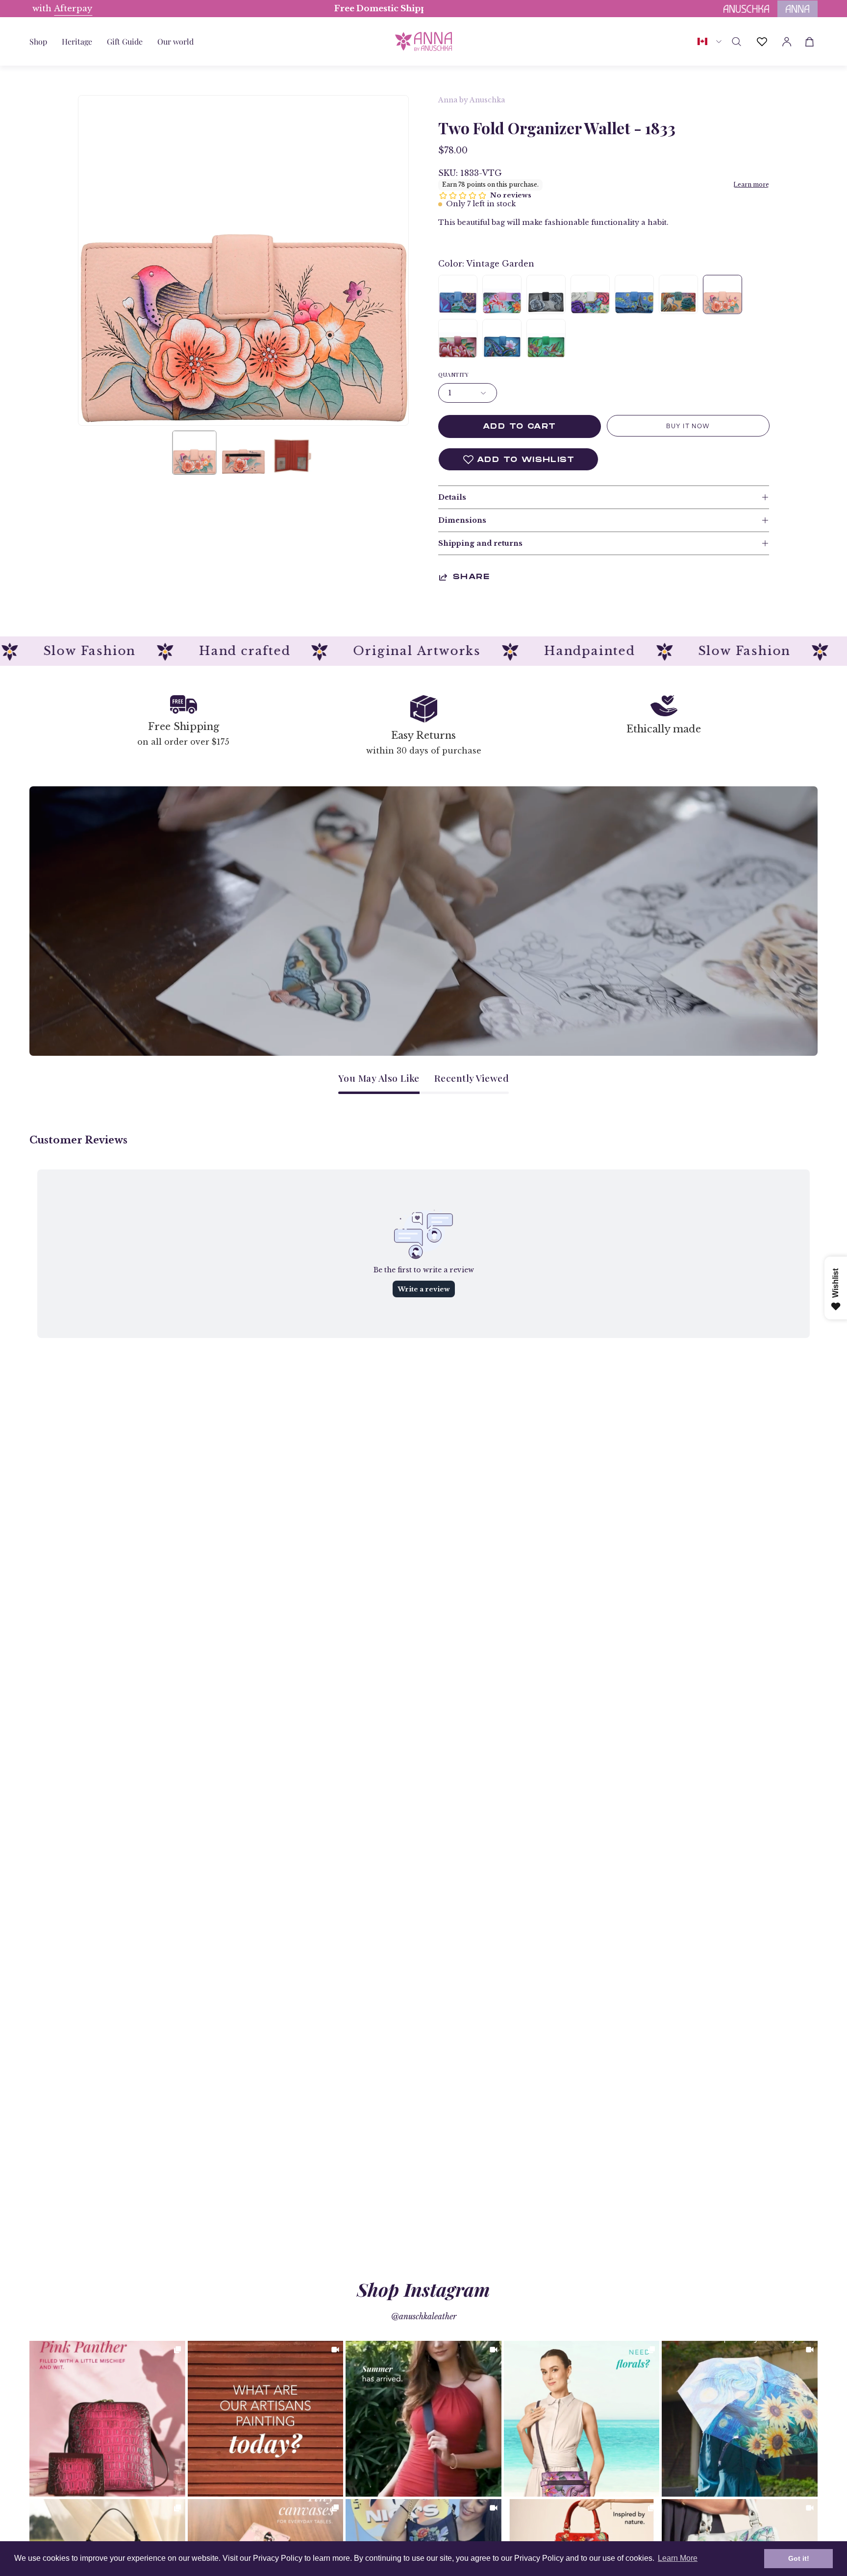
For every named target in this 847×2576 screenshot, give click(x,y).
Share (471, 577)
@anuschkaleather (424, 2316)
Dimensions (462, 520)
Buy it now (688, 426)
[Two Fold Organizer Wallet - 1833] (195, 453)
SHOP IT (107, 2419)
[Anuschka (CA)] (423, 41)
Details (452, 497)
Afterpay (307, 9)
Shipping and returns (480, 543)
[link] (107, 2419)
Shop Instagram (423, 2289)
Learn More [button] (678, 2558)
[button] (125, 41)
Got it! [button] (799, 2558)
